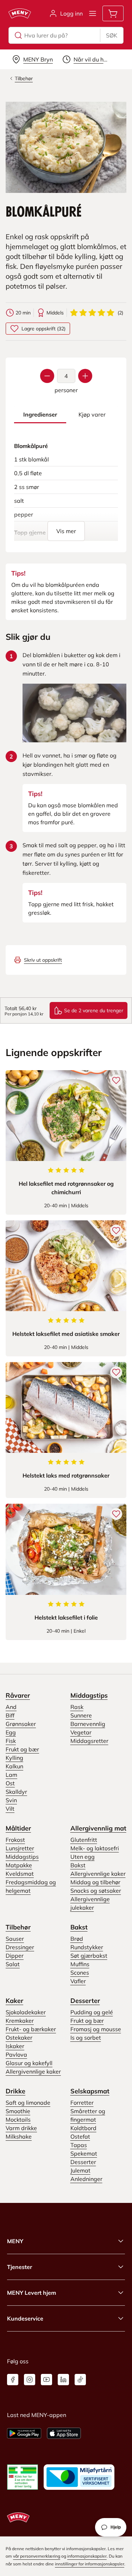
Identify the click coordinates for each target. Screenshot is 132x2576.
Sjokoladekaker (26, 2012)
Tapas (79, 2145)
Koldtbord (83, 2128)
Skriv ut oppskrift (43, 960)
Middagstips (89, 1695)
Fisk (11, 1741)
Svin (11, 1800)
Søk (112, 35)
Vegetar (81, 1732)
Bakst (78, 1865)
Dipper (15, 1956)
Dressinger (20, 1947)
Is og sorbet (86, 2038)
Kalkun (14, 1766)
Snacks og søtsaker (96, 1891)
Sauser (15, 1939)
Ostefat (80, 2136)
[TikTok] (80, 2380)
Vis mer (66, 531)
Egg (11, 1732)
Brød (77, 1939)
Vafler (78, 1981)
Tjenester (20, 2267)
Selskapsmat (90, 2091)
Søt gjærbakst (89, 1956)
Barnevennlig (88, 1724)
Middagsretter (89, 1741)
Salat (13, 1964)
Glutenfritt (84, 1840)
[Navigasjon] (93, 13)
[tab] (40, 415)
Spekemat (84, 2153)
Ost (10, 1783)
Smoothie (18, 2111)
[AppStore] (64, 2433)
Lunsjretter (20, 1848)
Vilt (10, 1809)
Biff (10, 1715)
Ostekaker (19, 2038)
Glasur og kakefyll (29, 2063)
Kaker (14, 2001)
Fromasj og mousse (96, 2029)
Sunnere (81, 1715)
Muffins (80, 1964)
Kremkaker (20, 2021)
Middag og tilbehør (95, 1882)
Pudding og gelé (92, 2012)
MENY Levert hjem (32, 2293)
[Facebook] (13, 2380)
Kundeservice (25, 2318)
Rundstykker (87, 1947)
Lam (11, 1775)
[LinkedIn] (63, 2380)
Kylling (14, 1758)
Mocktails (18, 2120)
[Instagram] (30, 2380)
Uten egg (83, 1857)
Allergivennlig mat (98, 1828)
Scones (80, 1973)
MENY (15, 2241)
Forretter (82, 2103)
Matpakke (19, 1865)
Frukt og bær (22, 1749)
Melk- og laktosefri (95, 1848)
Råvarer (18, 1695)
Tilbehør (18, 1927)
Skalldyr (16, 1792)
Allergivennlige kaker (98, 1874)
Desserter (85, 2001)
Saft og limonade (28, 2103)
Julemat (80, 2170)
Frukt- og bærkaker (31, 2029)
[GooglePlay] (24, 2433)
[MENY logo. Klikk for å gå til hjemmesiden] (20, 13)
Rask (77, 1707)
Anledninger (86, 2179)
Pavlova (16, 2055)
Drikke (15, 2091)
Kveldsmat (20, 1874)
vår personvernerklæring (37, 2556)
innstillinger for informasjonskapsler (90, 2564)
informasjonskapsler (87, 2556)
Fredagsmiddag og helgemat (31, 1886)
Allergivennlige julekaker (90, 1903)
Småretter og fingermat (88, 2115)
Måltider (18, 1828)
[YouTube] (46, 2380)
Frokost (15, 1840)
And (11, 1707)
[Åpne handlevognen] (113, 13)
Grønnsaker (21, 1724)
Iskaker (15, 2046)
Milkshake (19, 2136)
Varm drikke (21, 2128)
